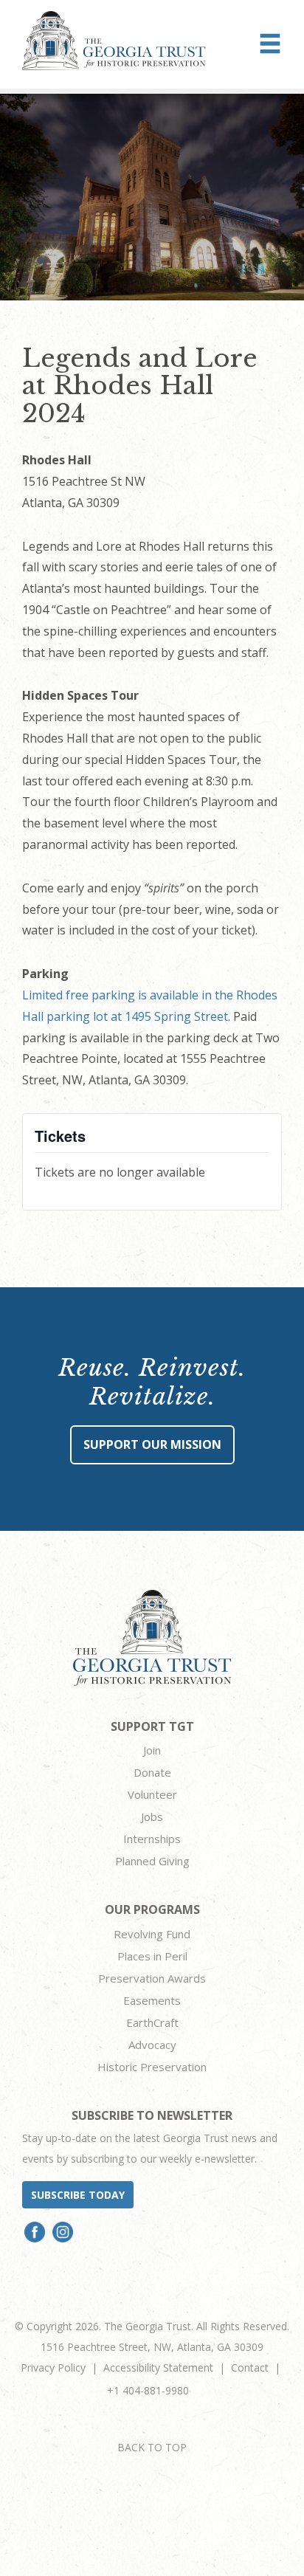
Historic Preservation (152, 2067)
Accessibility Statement (158, 2367)
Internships (152, 1839)
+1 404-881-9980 (148, 2390)
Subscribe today (78, 2195)
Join (152, 1750)
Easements (152, 2000)
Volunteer (152, 1794)
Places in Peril (152, 1956)
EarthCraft (152, 2022)
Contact (250, 2367)
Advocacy (152, 2045)
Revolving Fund (152, 1934)
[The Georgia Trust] (114, 41)
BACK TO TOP (152, 2447)
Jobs (152, 1816)
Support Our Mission (152, 1444)
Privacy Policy (53, 2367)
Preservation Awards (152, 1978)
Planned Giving (152, 1861)
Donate (152, 1772)
